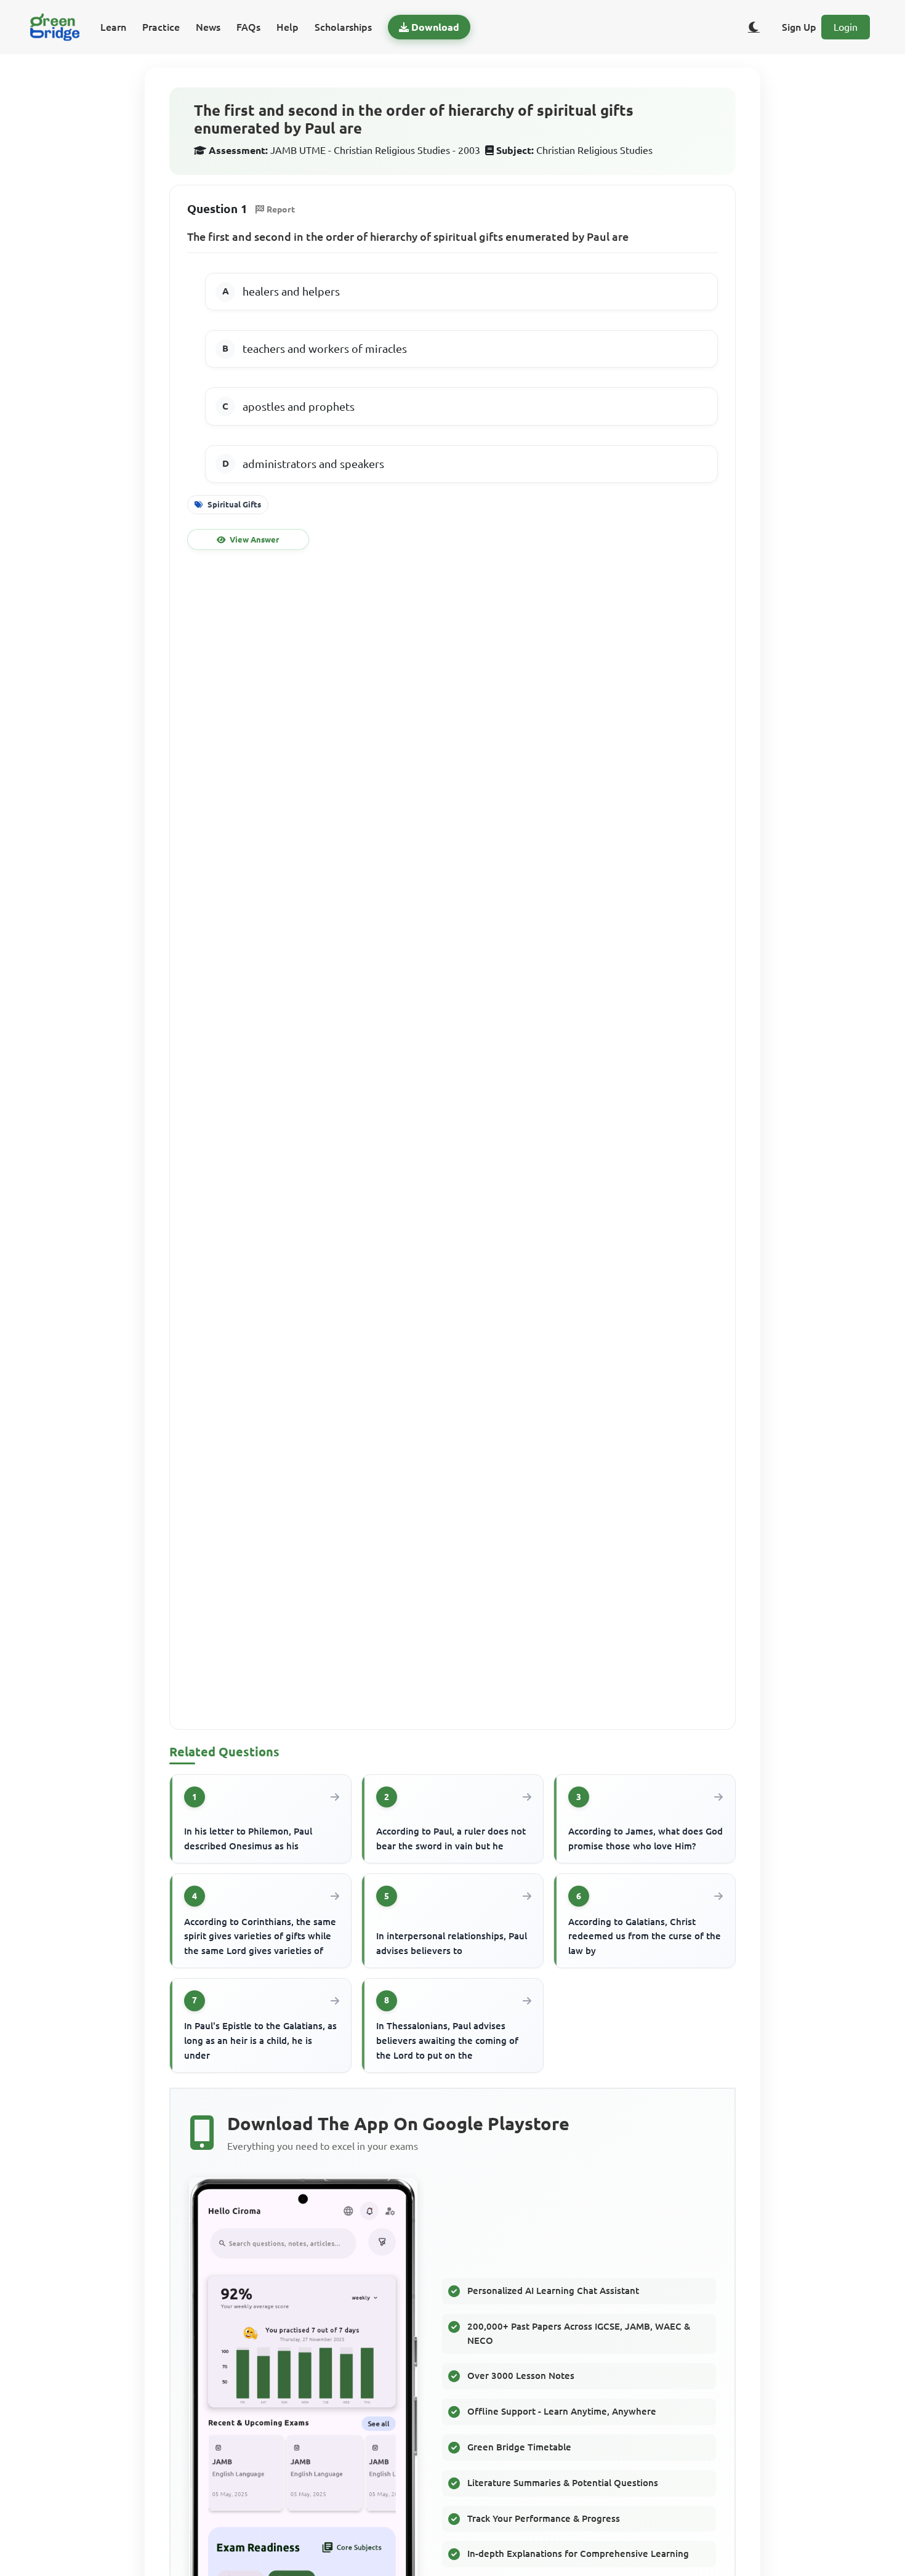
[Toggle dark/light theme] (754, 27)
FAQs (248, 27)
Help (288, 27)
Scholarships (343, 27)
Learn (113, 27)
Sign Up (799, 27)
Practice (161, 27)
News (208, 27)
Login (846, 27)
